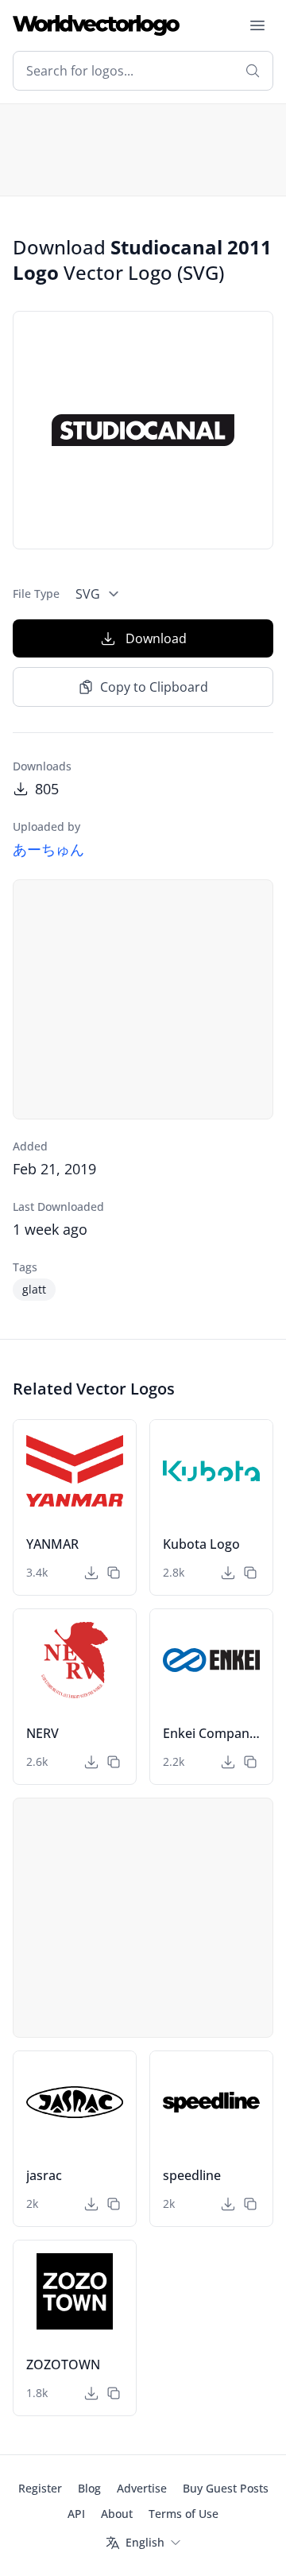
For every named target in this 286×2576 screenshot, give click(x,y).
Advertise (142, 2488)
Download (156, 638)
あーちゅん (48, 849)
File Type (36, 594)
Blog (89, 2488)
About (117, 2514)
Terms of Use (184, 2514)
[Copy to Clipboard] (114, 1573)
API (76, 2514)
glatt (34, 1289)
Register (40, 2488)
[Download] (91, 1573)
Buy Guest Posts (226, 2488)
